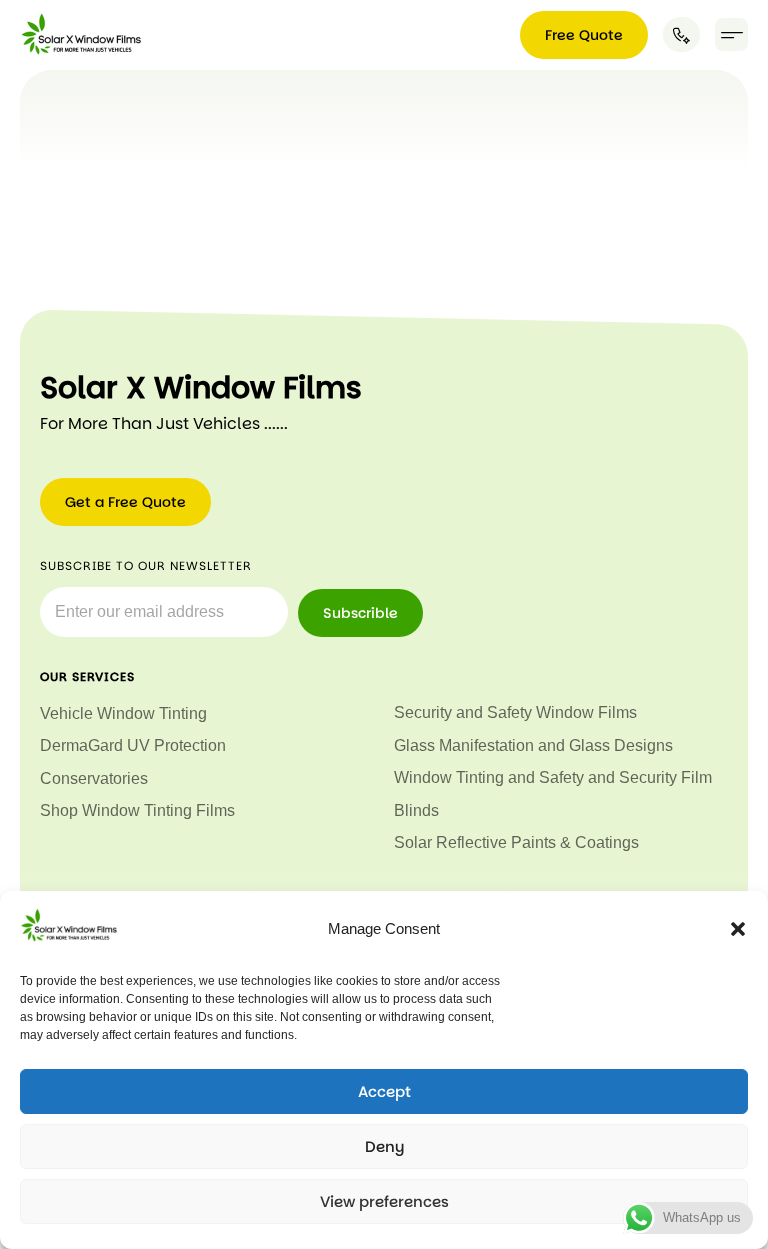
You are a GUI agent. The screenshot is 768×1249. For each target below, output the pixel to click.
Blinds (416, 810)
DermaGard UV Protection (133, 745)
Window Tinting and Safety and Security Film (553, 777)
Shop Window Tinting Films (137, 810)
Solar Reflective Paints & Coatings (516, 842)
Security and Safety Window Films (515, 712)
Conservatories (94, 778)
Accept (384, 1091)
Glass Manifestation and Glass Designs (533, 745)
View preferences (384, 1201)
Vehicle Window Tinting (123, 713)
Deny (384, 1146)
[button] (738, 929)
